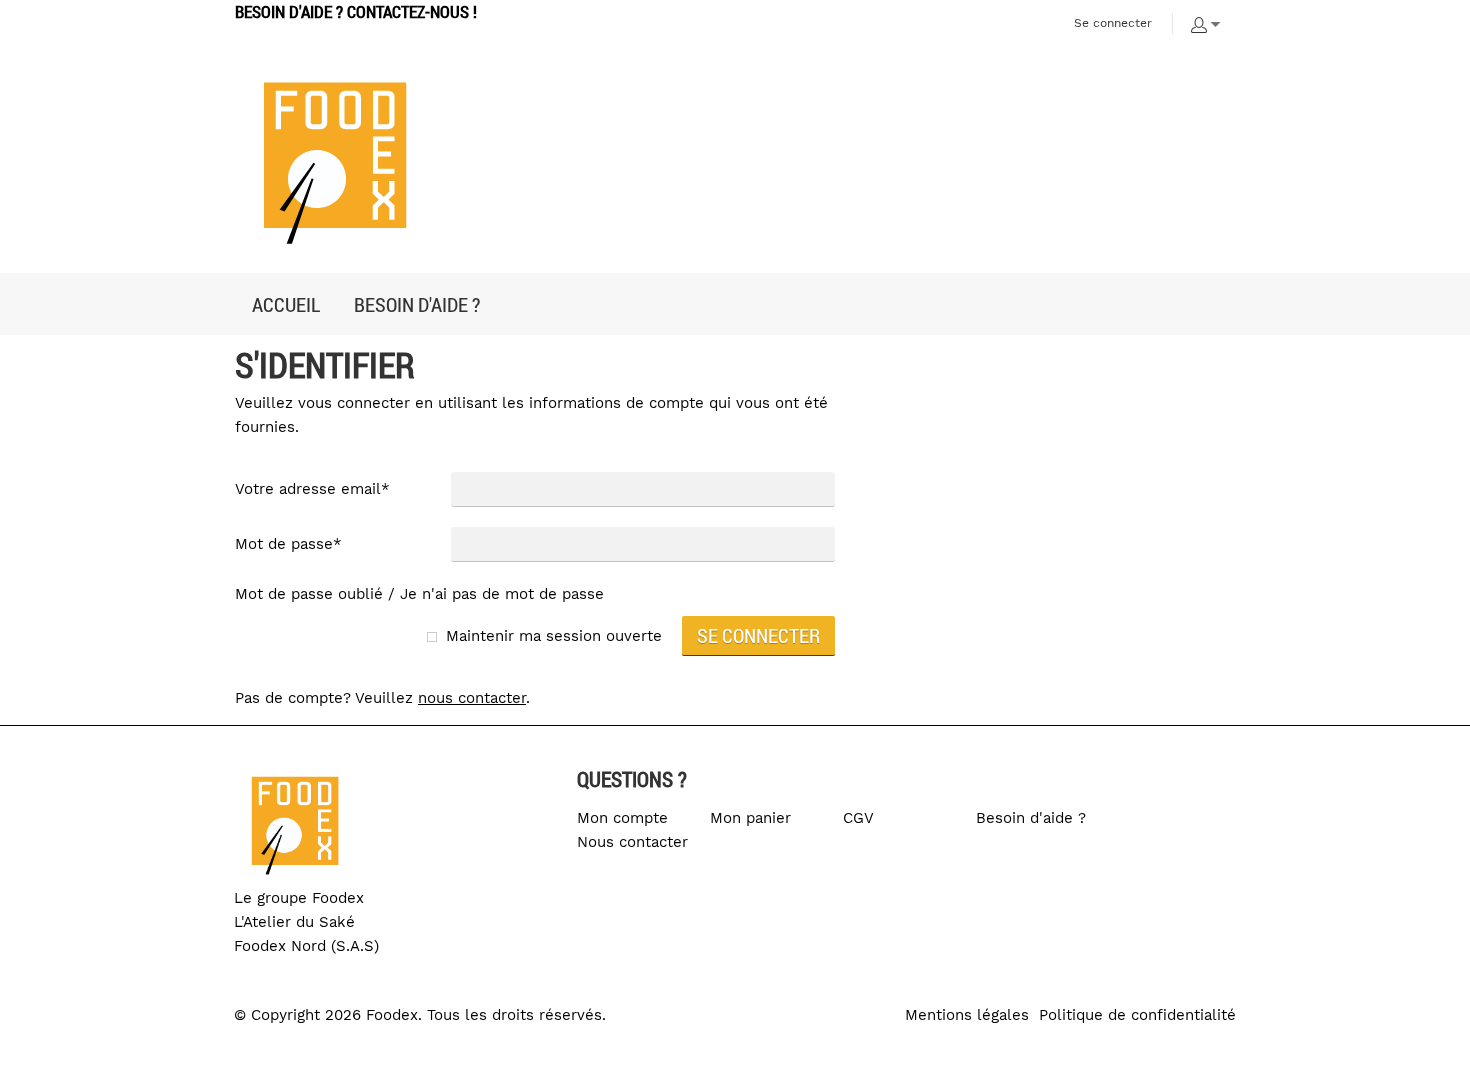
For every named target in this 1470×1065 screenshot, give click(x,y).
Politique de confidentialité (1137, 1015)
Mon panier (750, 818)
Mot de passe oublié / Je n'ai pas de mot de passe (419, 594)
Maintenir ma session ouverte (554, 636)
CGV (858, 818)
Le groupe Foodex (299, 898)
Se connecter (1113, 23)
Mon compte (622, 818)
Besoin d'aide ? (1031, 818)
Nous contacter (632, 842)
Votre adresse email (312, 489)
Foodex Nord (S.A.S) (306, 946)
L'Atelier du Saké (294, 922)
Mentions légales (967, 1015)
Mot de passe (288, 544)
